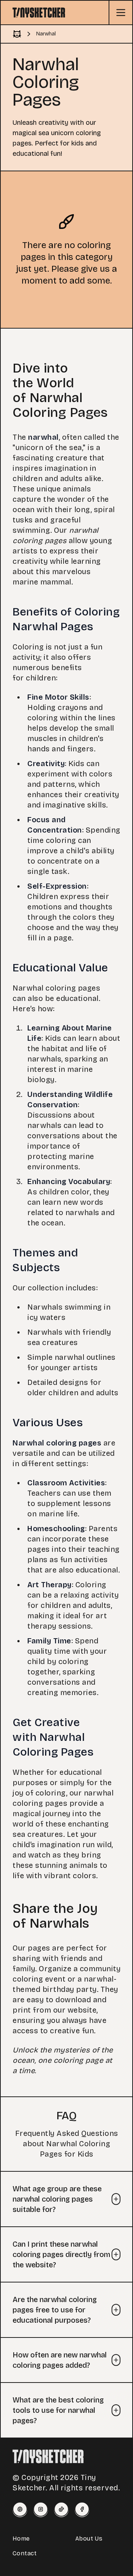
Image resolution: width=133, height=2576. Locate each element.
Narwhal (46, 34)
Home (21, 2539)
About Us (89, 2539)
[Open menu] (120, 13)
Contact (25, 2553)
